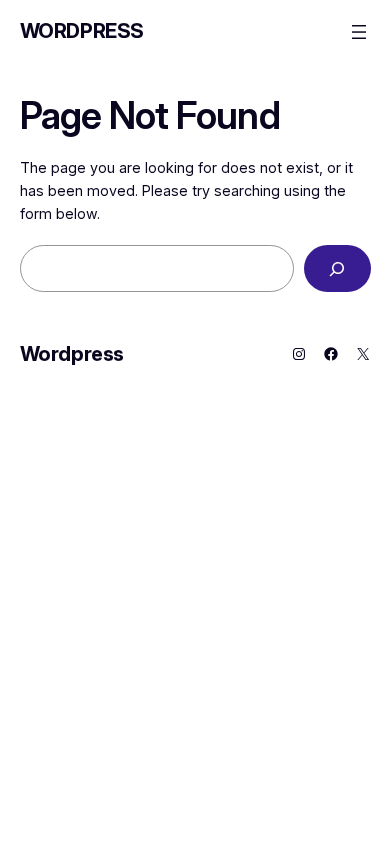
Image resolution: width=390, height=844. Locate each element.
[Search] (337, 268)
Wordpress (82, 31)
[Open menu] (359, 32)
